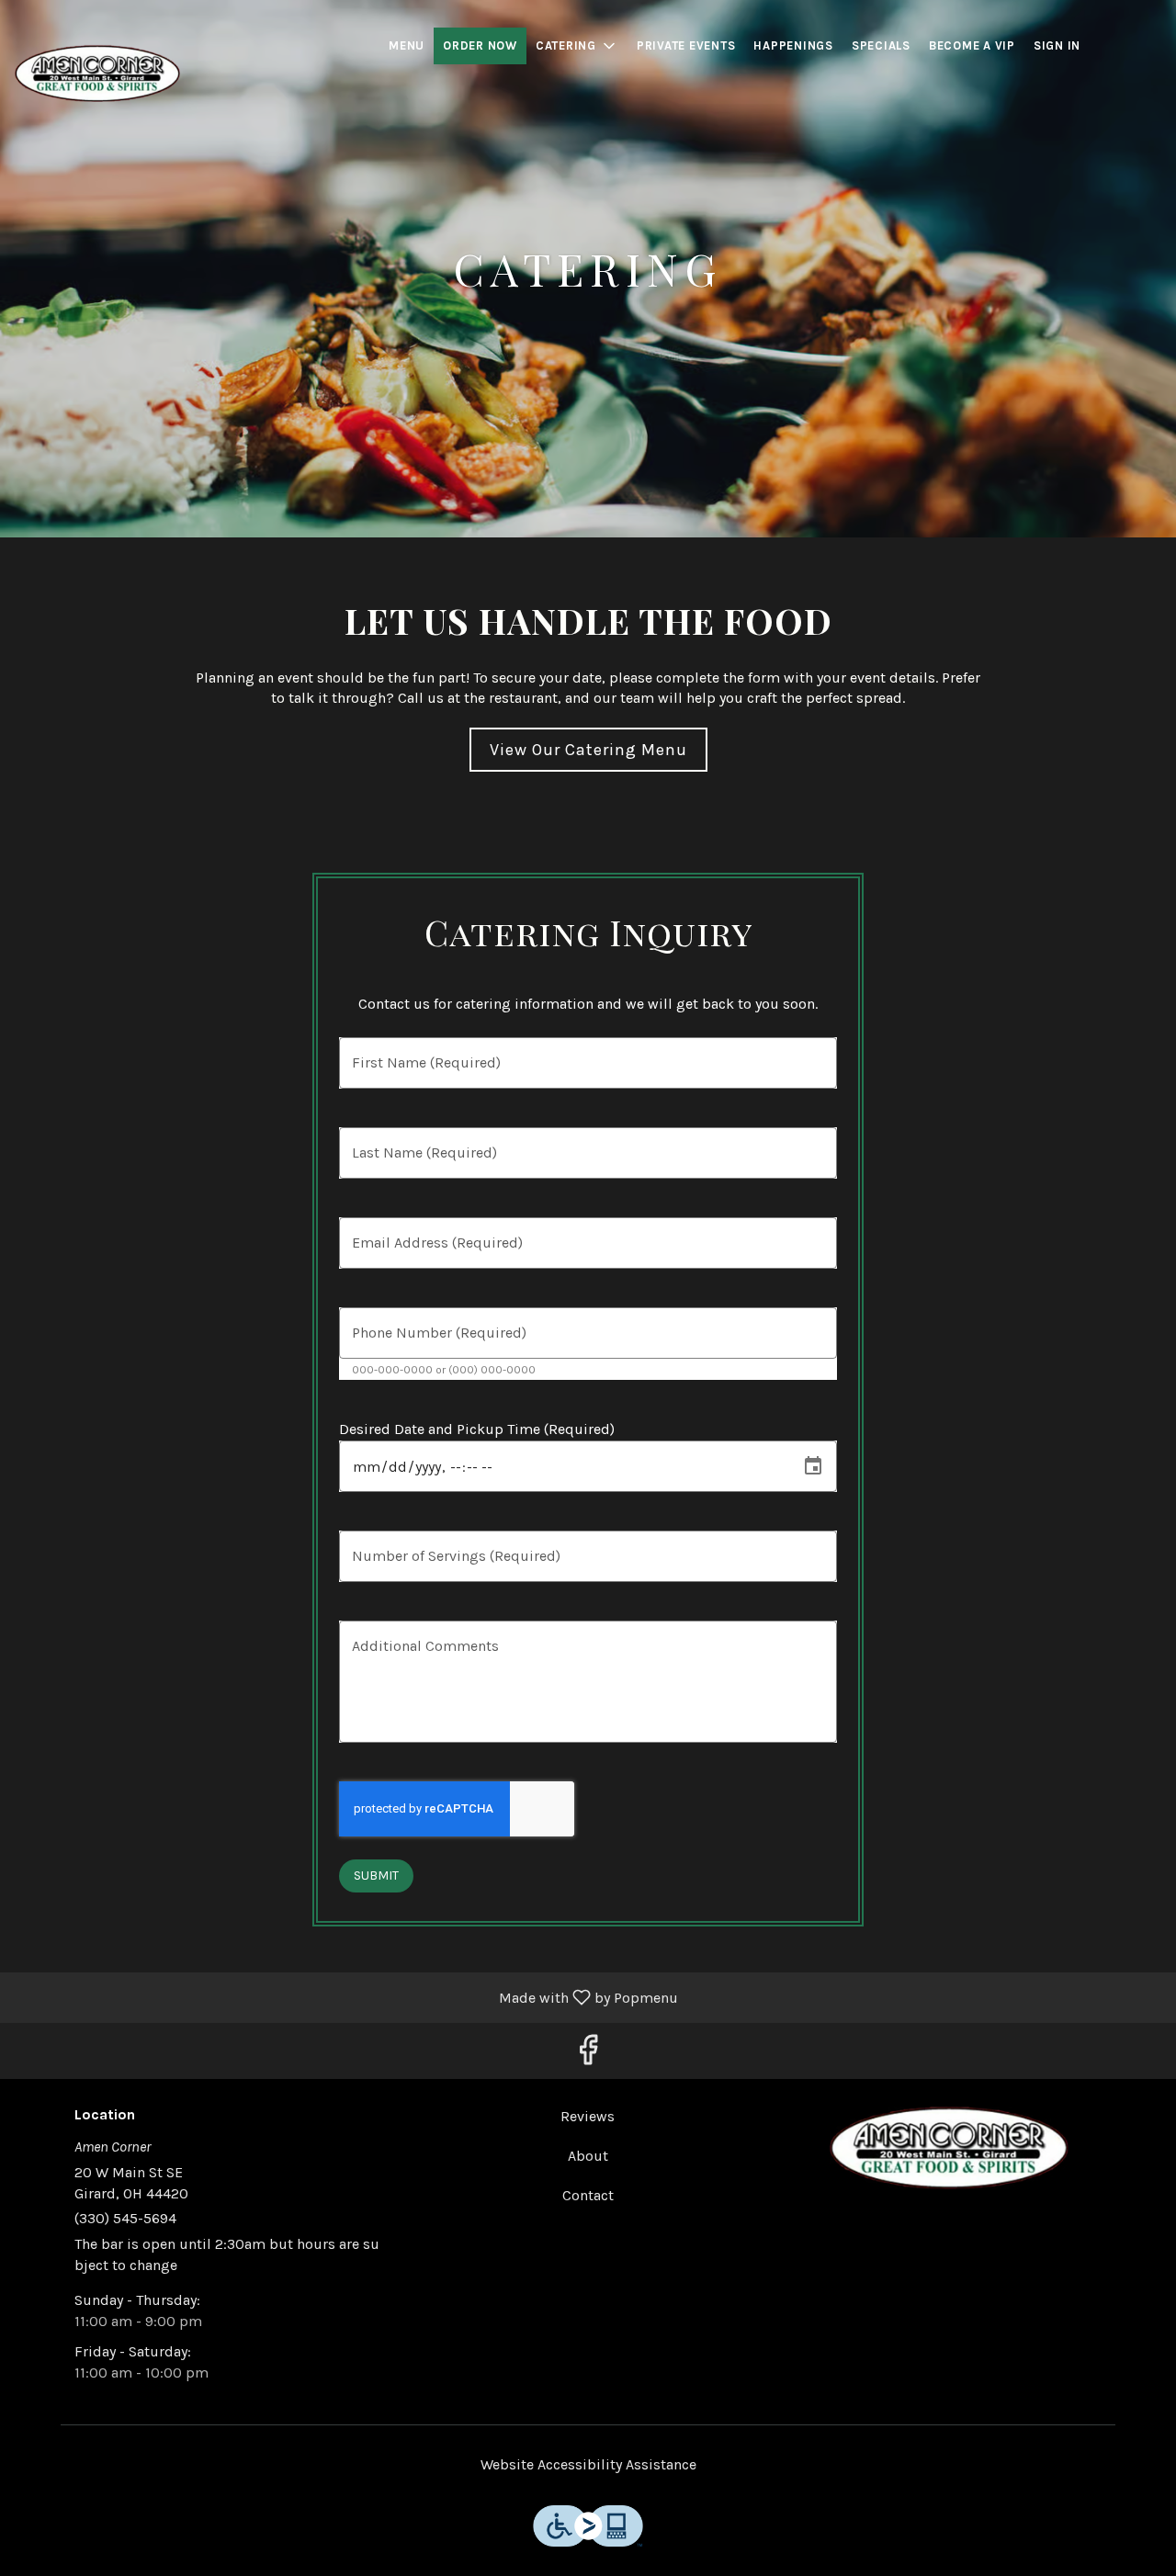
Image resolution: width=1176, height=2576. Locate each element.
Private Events (686, 45)
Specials (881, 45)
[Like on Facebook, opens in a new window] (588, 2056)
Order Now (480, 45)
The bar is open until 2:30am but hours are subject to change (227, 2254)
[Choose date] (813, 1466)
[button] (577, 46)
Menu (407, 45)
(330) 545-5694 (125, 2218)
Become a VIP (972, 45)
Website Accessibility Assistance (588, 2464)
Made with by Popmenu (346, 1997)
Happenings (793, 45)
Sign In (1057, 45)
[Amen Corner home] (97, 73)
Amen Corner (949, 2148)
